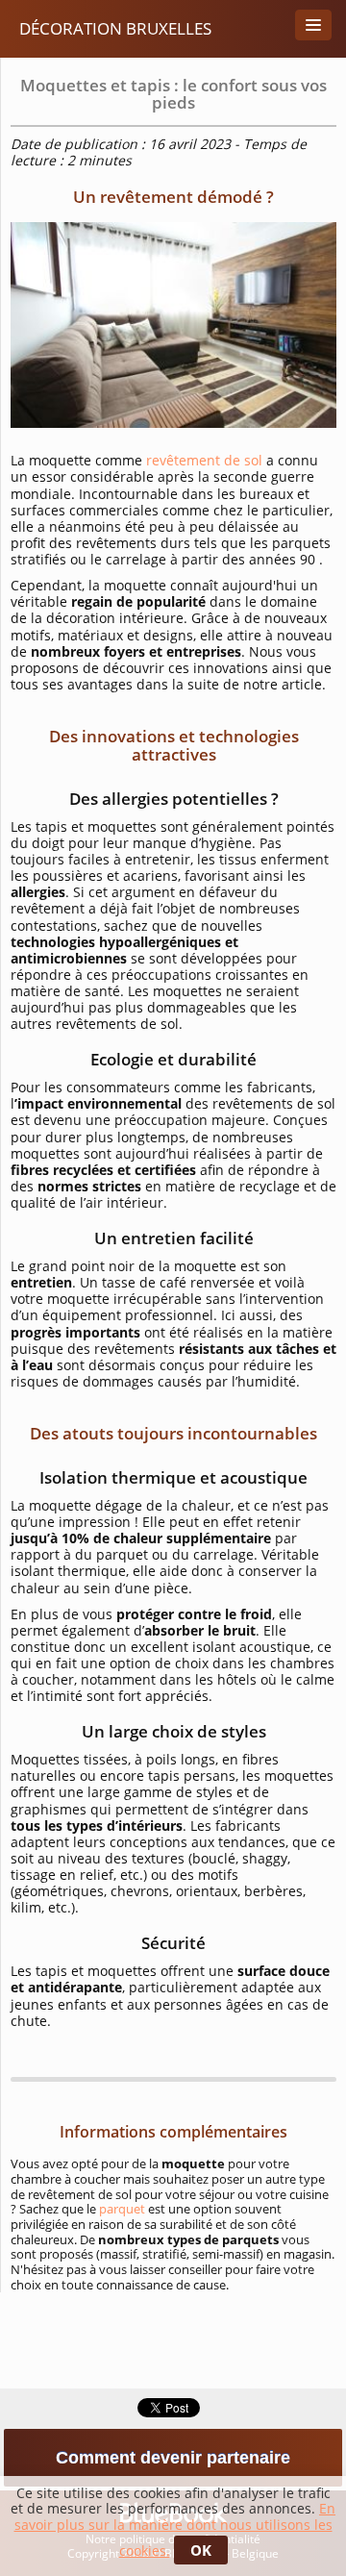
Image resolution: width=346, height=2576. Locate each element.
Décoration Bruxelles (115, 28)
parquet (122, 2209)
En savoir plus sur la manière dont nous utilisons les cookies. (175, 2529)
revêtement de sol (204, 460)
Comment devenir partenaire (173, 2458)
